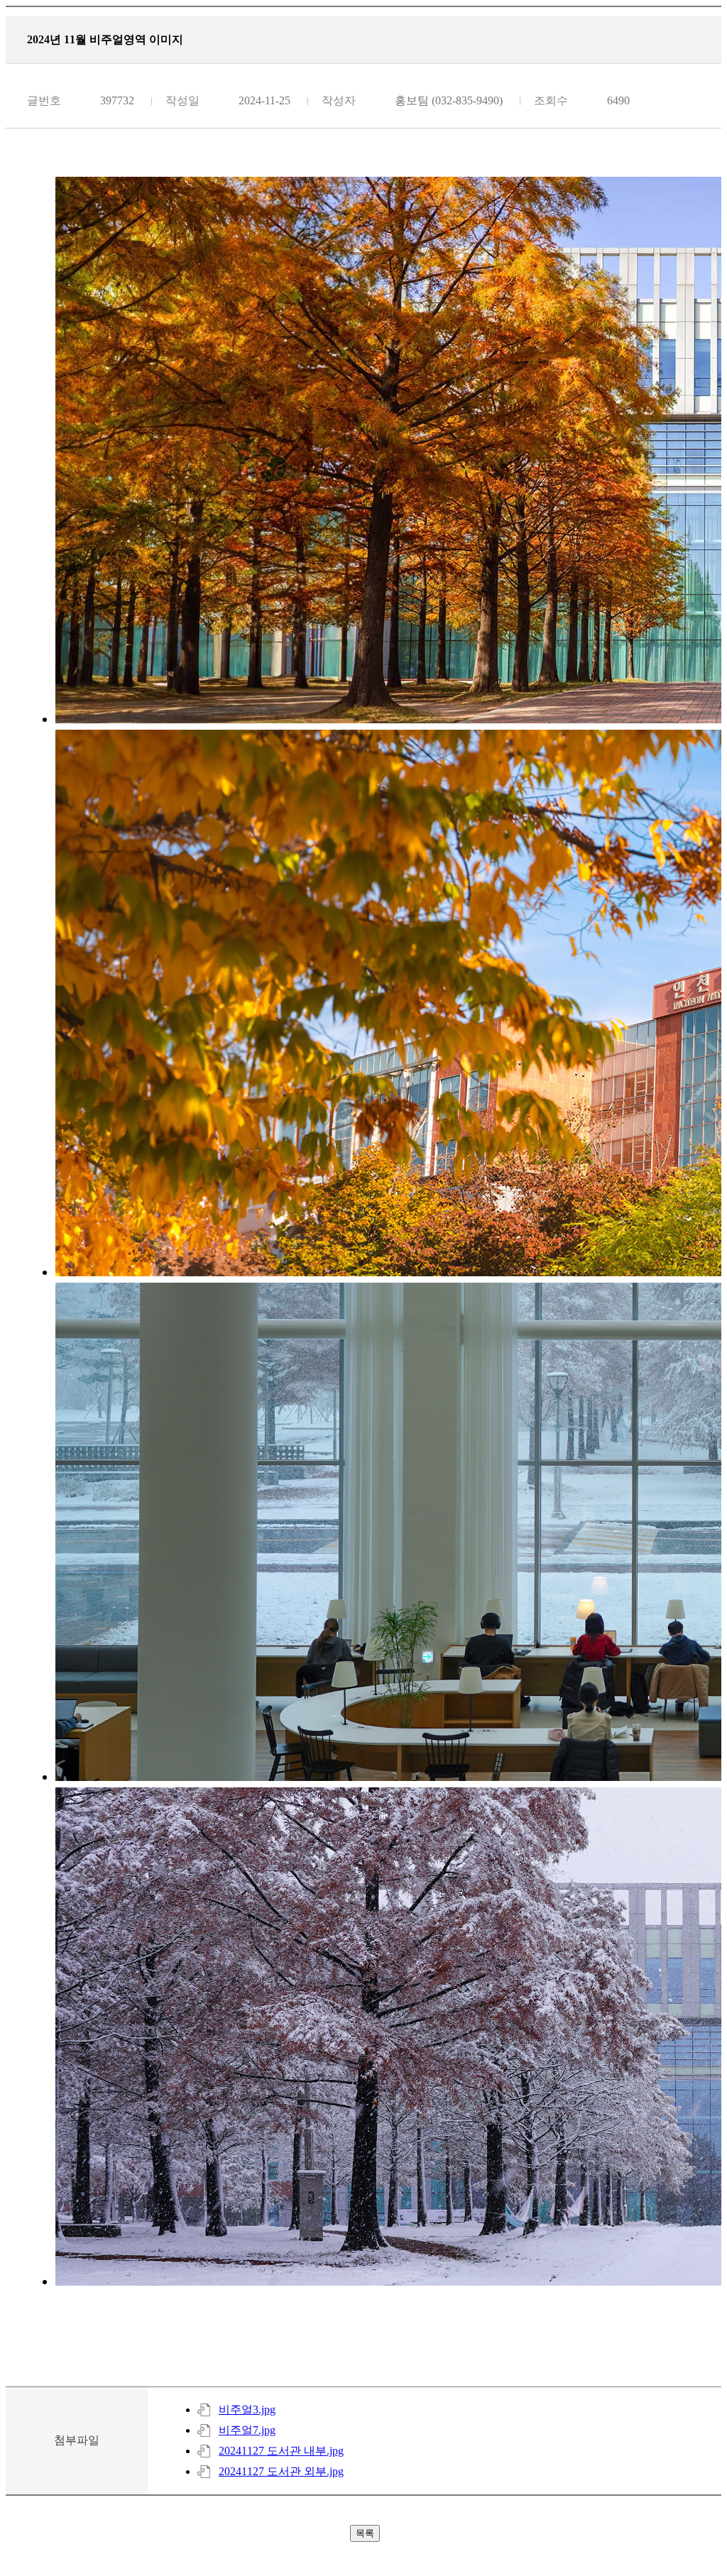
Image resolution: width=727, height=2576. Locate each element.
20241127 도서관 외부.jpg (281, 2471)
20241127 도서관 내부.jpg (281, 2451)
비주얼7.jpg (247, 2430)
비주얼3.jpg (247, 2410)
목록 (365, 2533)
